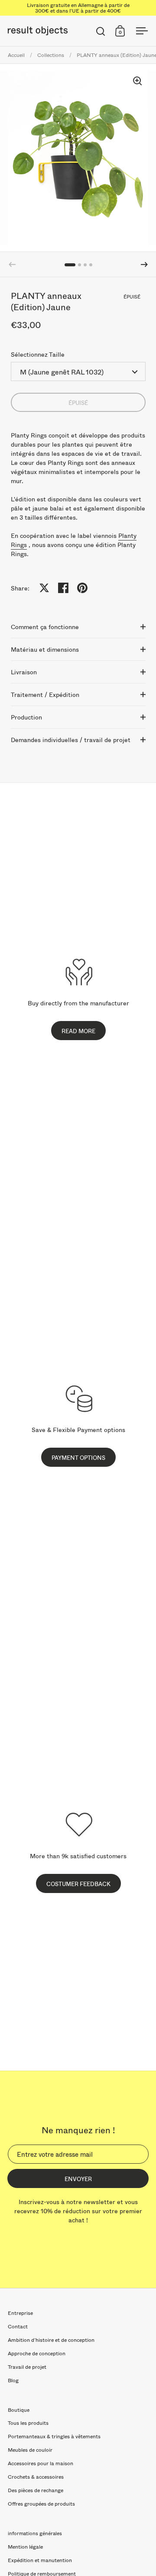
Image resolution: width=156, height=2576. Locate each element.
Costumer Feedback (78, 1884)
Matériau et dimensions (45, 649)
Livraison (24, 672)
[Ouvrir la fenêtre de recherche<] (101, 31)
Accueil (16, 55)
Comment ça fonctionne (45, 627)
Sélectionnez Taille (38, 354)
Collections (51, 55)
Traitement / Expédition (45, 695)
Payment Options (78, 1458)
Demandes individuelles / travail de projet (71, 740)
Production (26, 717)
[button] (144, 265)
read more (78, 1031)
